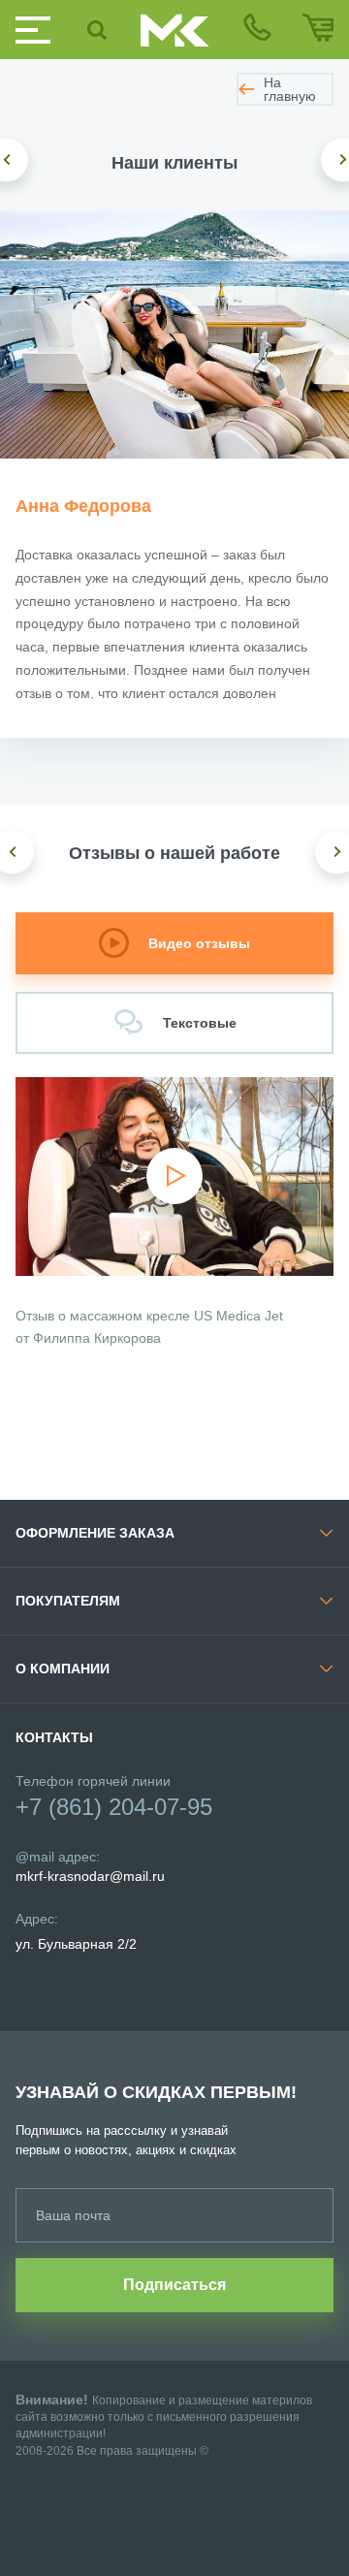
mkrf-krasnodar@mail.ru (90, 1876)
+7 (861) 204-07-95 (114, 1807)
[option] (174, 334)
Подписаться (174, 2285)
